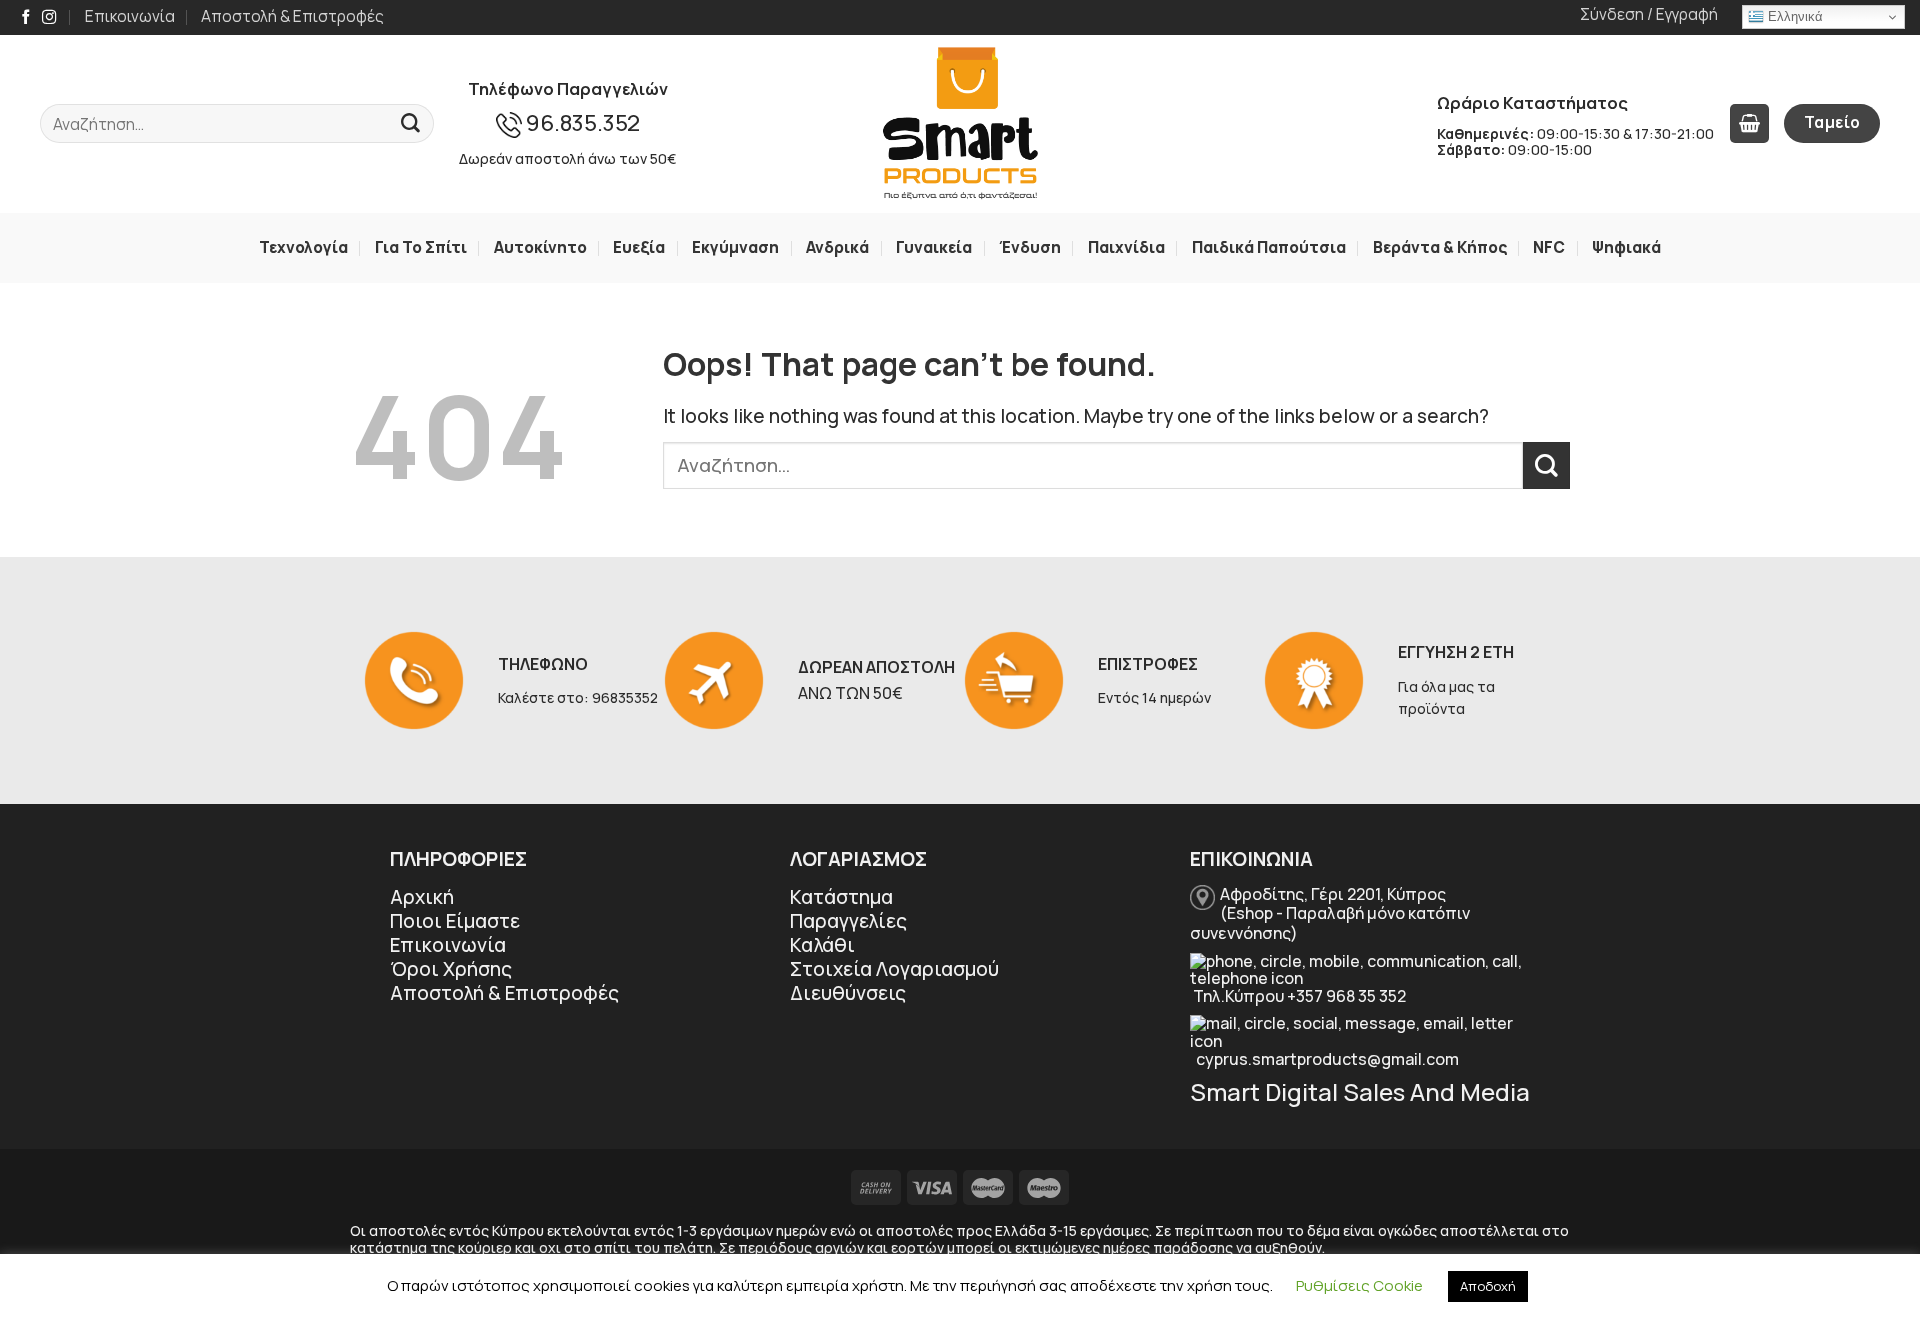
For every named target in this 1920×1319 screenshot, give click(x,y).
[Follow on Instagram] (49, 18)
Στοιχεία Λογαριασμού (894, 969)
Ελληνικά (1793, 16)
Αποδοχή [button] (1488, 1286)
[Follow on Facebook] (26, 18)
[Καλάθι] (1749, 123)
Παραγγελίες (848, 921)
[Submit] (411, 124)
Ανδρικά (837, 247)
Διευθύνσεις (848, 993)
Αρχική (422, 897)
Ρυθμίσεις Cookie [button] (1359, 1285)
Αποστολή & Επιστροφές (292, 16)
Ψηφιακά (1626, 247)
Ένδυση (1030, 247)
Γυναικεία (934, 247)
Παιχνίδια (1126, 247)
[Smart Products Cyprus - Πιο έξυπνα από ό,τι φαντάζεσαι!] (960, 124)
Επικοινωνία (130, 16)
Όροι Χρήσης (451, 969)
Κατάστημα (841, 897)
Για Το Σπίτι (421, 247)
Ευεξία (639, 247)
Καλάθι (822, 945)
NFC (1549, 247)
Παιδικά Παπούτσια (1269, 247)
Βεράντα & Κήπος (1440, 247)
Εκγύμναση (735, 247)
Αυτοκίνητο (540, 247)
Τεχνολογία (303, 247)
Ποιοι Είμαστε (455, 921)
